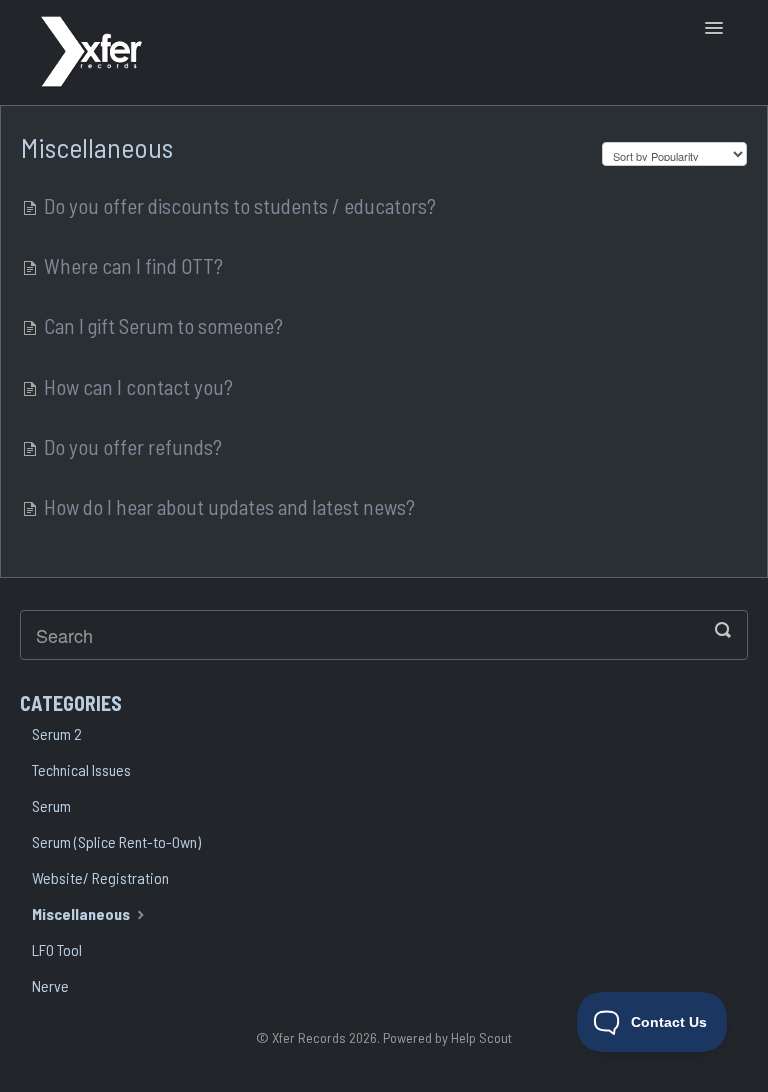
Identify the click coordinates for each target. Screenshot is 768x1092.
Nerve (50, 985)
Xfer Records (309, 1037)
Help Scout (481, 1037)
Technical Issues (81, 769)
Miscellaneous (82, 913)
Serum (51, 805)
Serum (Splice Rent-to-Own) (116, 841)
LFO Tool (57, 949)
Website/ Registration (100, 877)
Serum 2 (57, 733)
